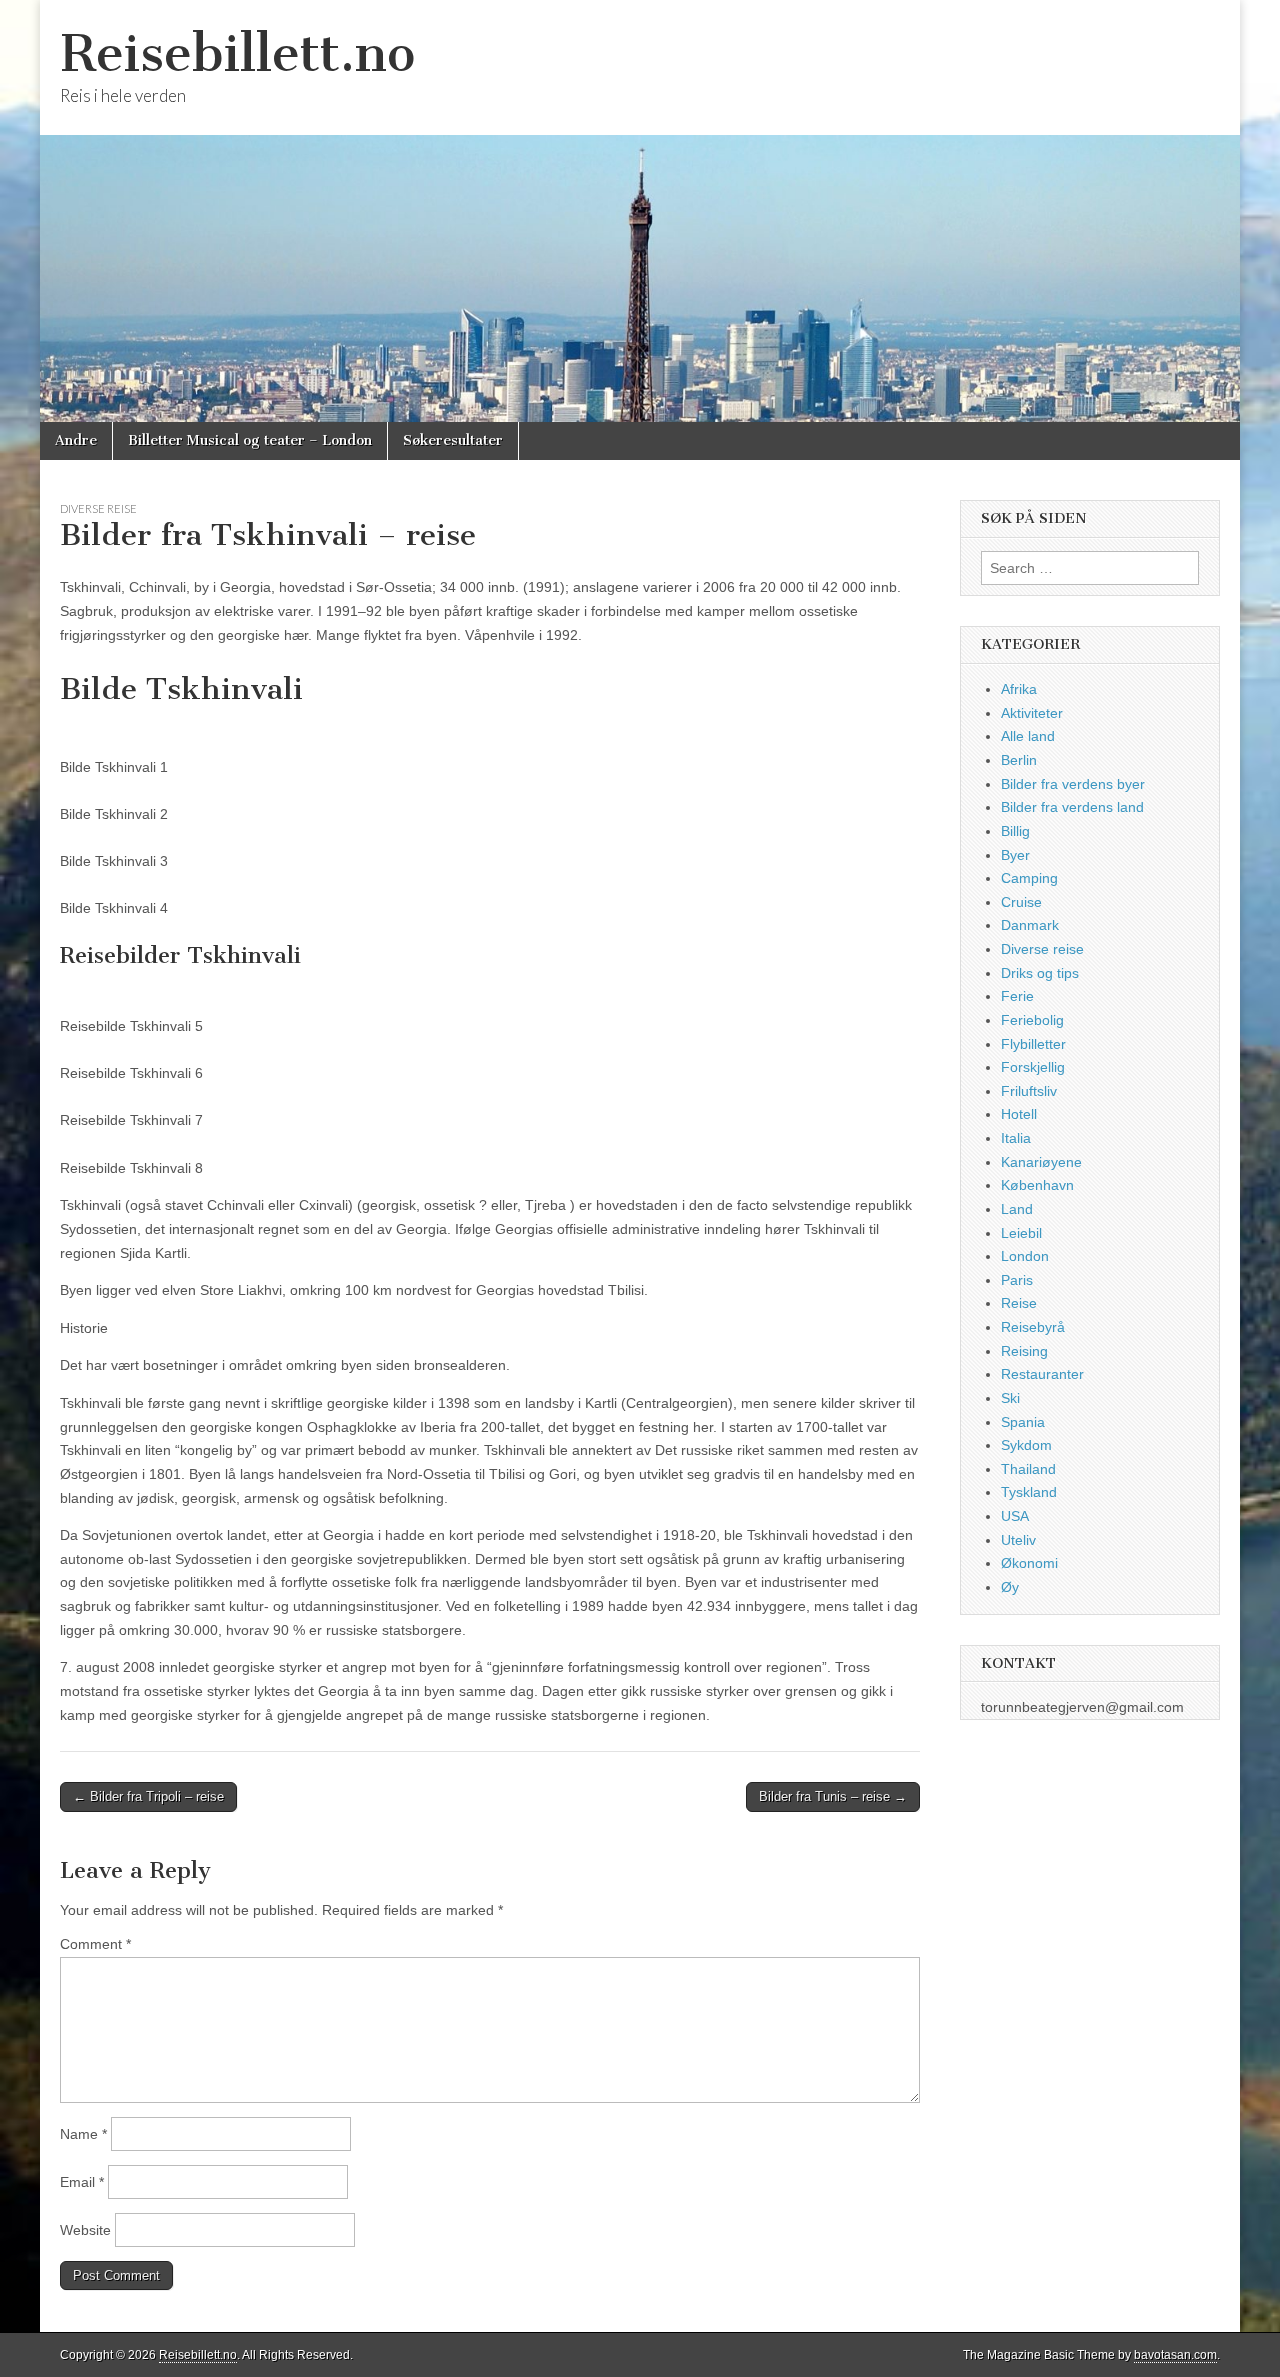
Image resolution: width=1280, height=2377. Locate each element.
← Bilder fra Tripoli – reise (148, 1796)
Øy (1010, 1587)
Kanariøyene (1041, 1162)
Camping (1029, 878)
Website (85, 2230)
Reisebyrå (1033, 1327)
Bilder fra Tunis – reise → (833, 1796)
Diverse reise (98, 508)
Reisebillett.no (237, 53)
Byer (1015, 855)
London (1025, 1256)
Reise (1019, 1303)
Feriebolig (1032, 1020)
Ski (1010, 1398)
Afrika (1019, 689)
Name (83, 2134)
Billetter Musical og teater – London (250, 440)
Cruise (1021, 902)
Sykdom (1026, 1445)
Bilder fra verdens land (1072, 807)
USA (1015, 1516)
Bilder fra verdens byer (1073, 784)
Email (82, 2182)
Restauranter (1042, 1374)
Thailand (1028, 1469)
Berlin (1019, 760)
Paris (1017, 1280)
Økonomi (1029, 1563)
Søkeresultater (453, 440)
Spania (1023, 1422)
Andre (76, 440)
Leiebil (1021, 1233)
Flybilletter (1033, 1044)
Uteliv (1018, 1540)
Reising (1024, 1351)
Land (1017, 1209)
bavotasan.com (1175, 2355)
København (1037, 1185)
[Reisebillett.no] (640, 211)
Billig (1015, 831)
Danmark (1030, 925)
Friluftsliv (1029, 1091)
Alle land (1028, 736)
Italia (1016, 1138)
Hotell (1019, 1114)
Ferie (1017, 996)
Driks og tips (1040, 973)
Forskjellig (1033, 1067)
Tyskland (1029, 1492)
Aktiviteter (1032, 713)
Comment (95, 1944)
